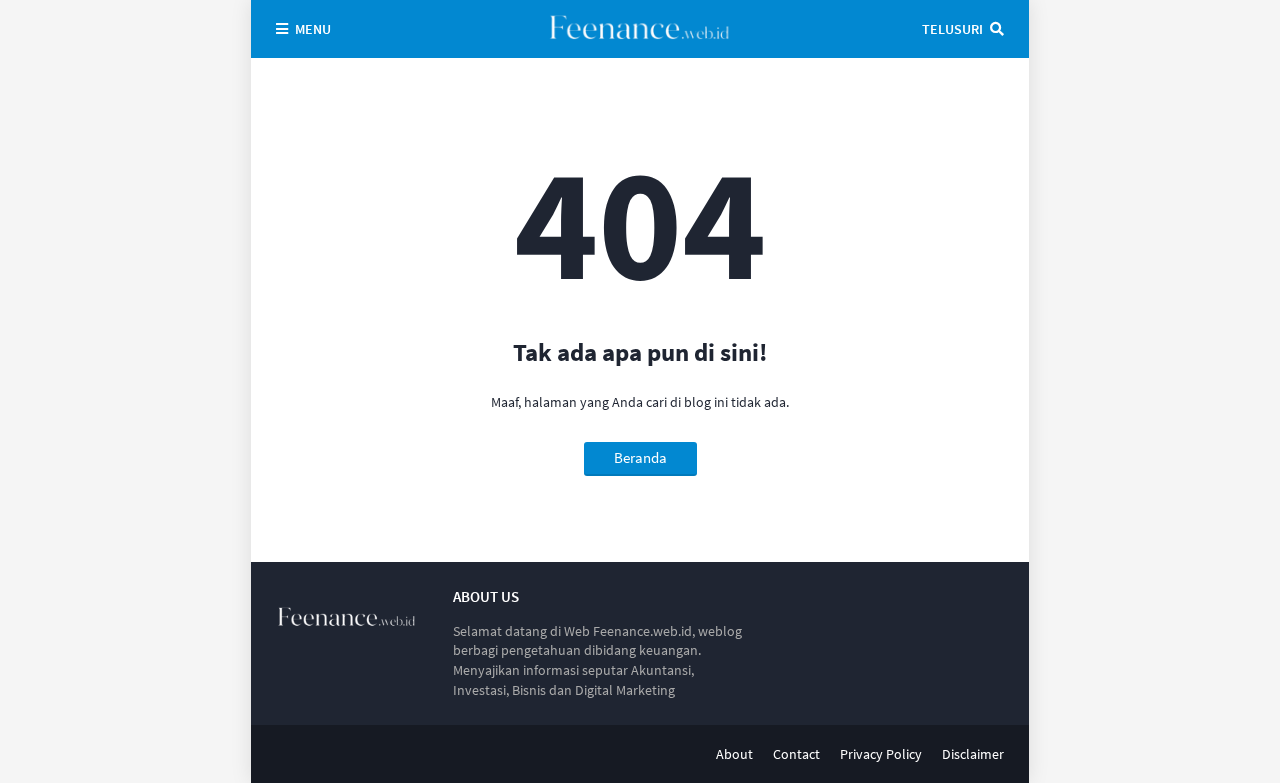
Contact (796, 754)
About (734, 754)
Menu (313, 29)
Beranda (640, 457)
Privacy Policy (881, 754)
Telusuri (952, 29)
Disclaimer (973, 754)
